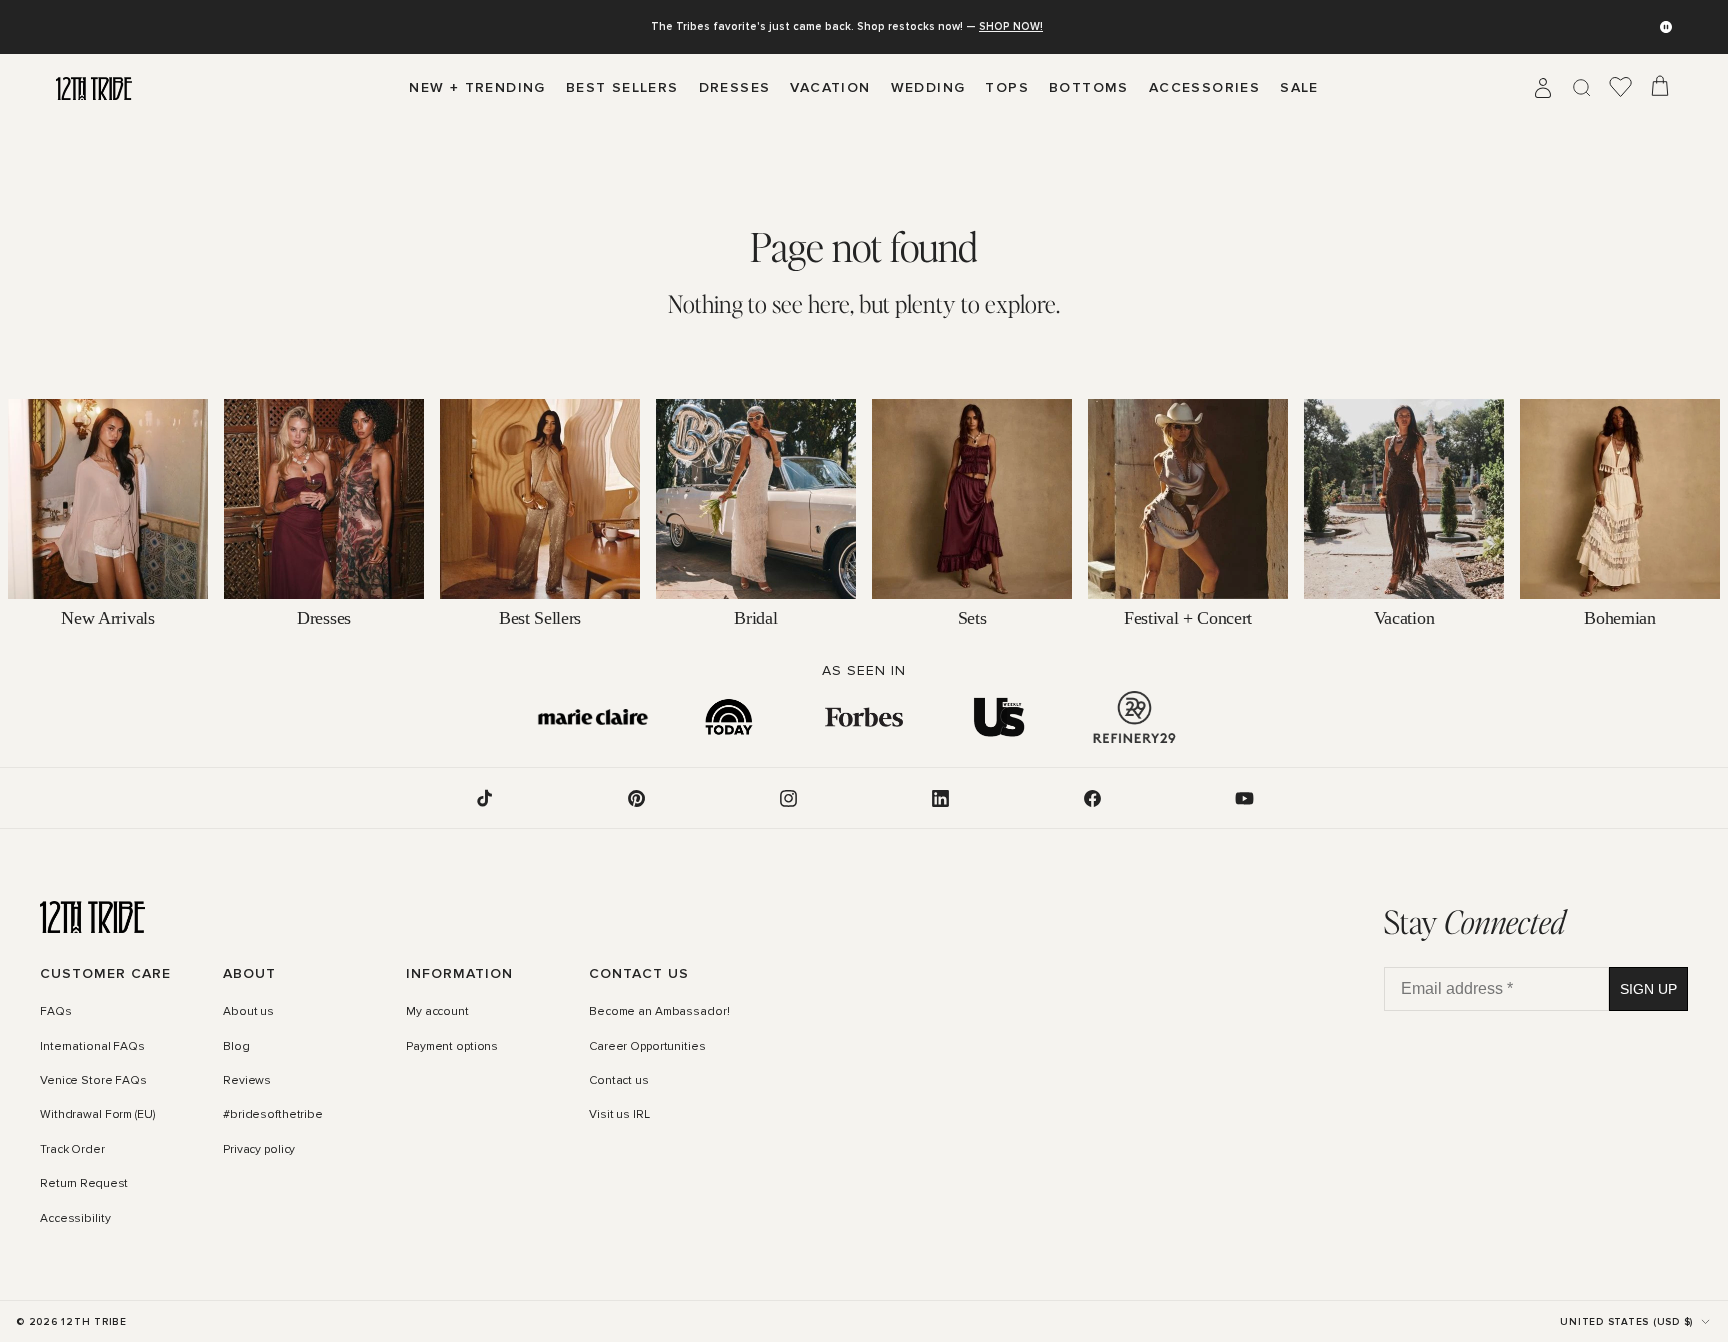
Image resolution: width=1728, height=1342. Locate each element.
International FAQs (92, 1047)
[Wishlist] (1621, 88)
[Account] (1543, 88)
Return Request (84, 1184)
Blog (236, 1047)
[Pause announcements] (1666, 27)
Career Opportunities (647, 1047)
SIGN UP (1648, 989)
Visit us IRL (619, 1116)
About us (248, 1013)
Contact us (619, 1081)
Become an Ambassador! (659, 1013)
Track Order (72, 1150)
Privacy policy (259, 1150)
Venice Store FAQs (93, 1081)
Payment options (452, 1047)
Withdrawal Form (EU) (97, 1116)
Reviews (247, 1081)
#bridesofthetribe (273, 1116)
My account (437, 1013)
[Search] (1582, 88)
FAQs (56, 1013)
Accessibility (75, 1219)
